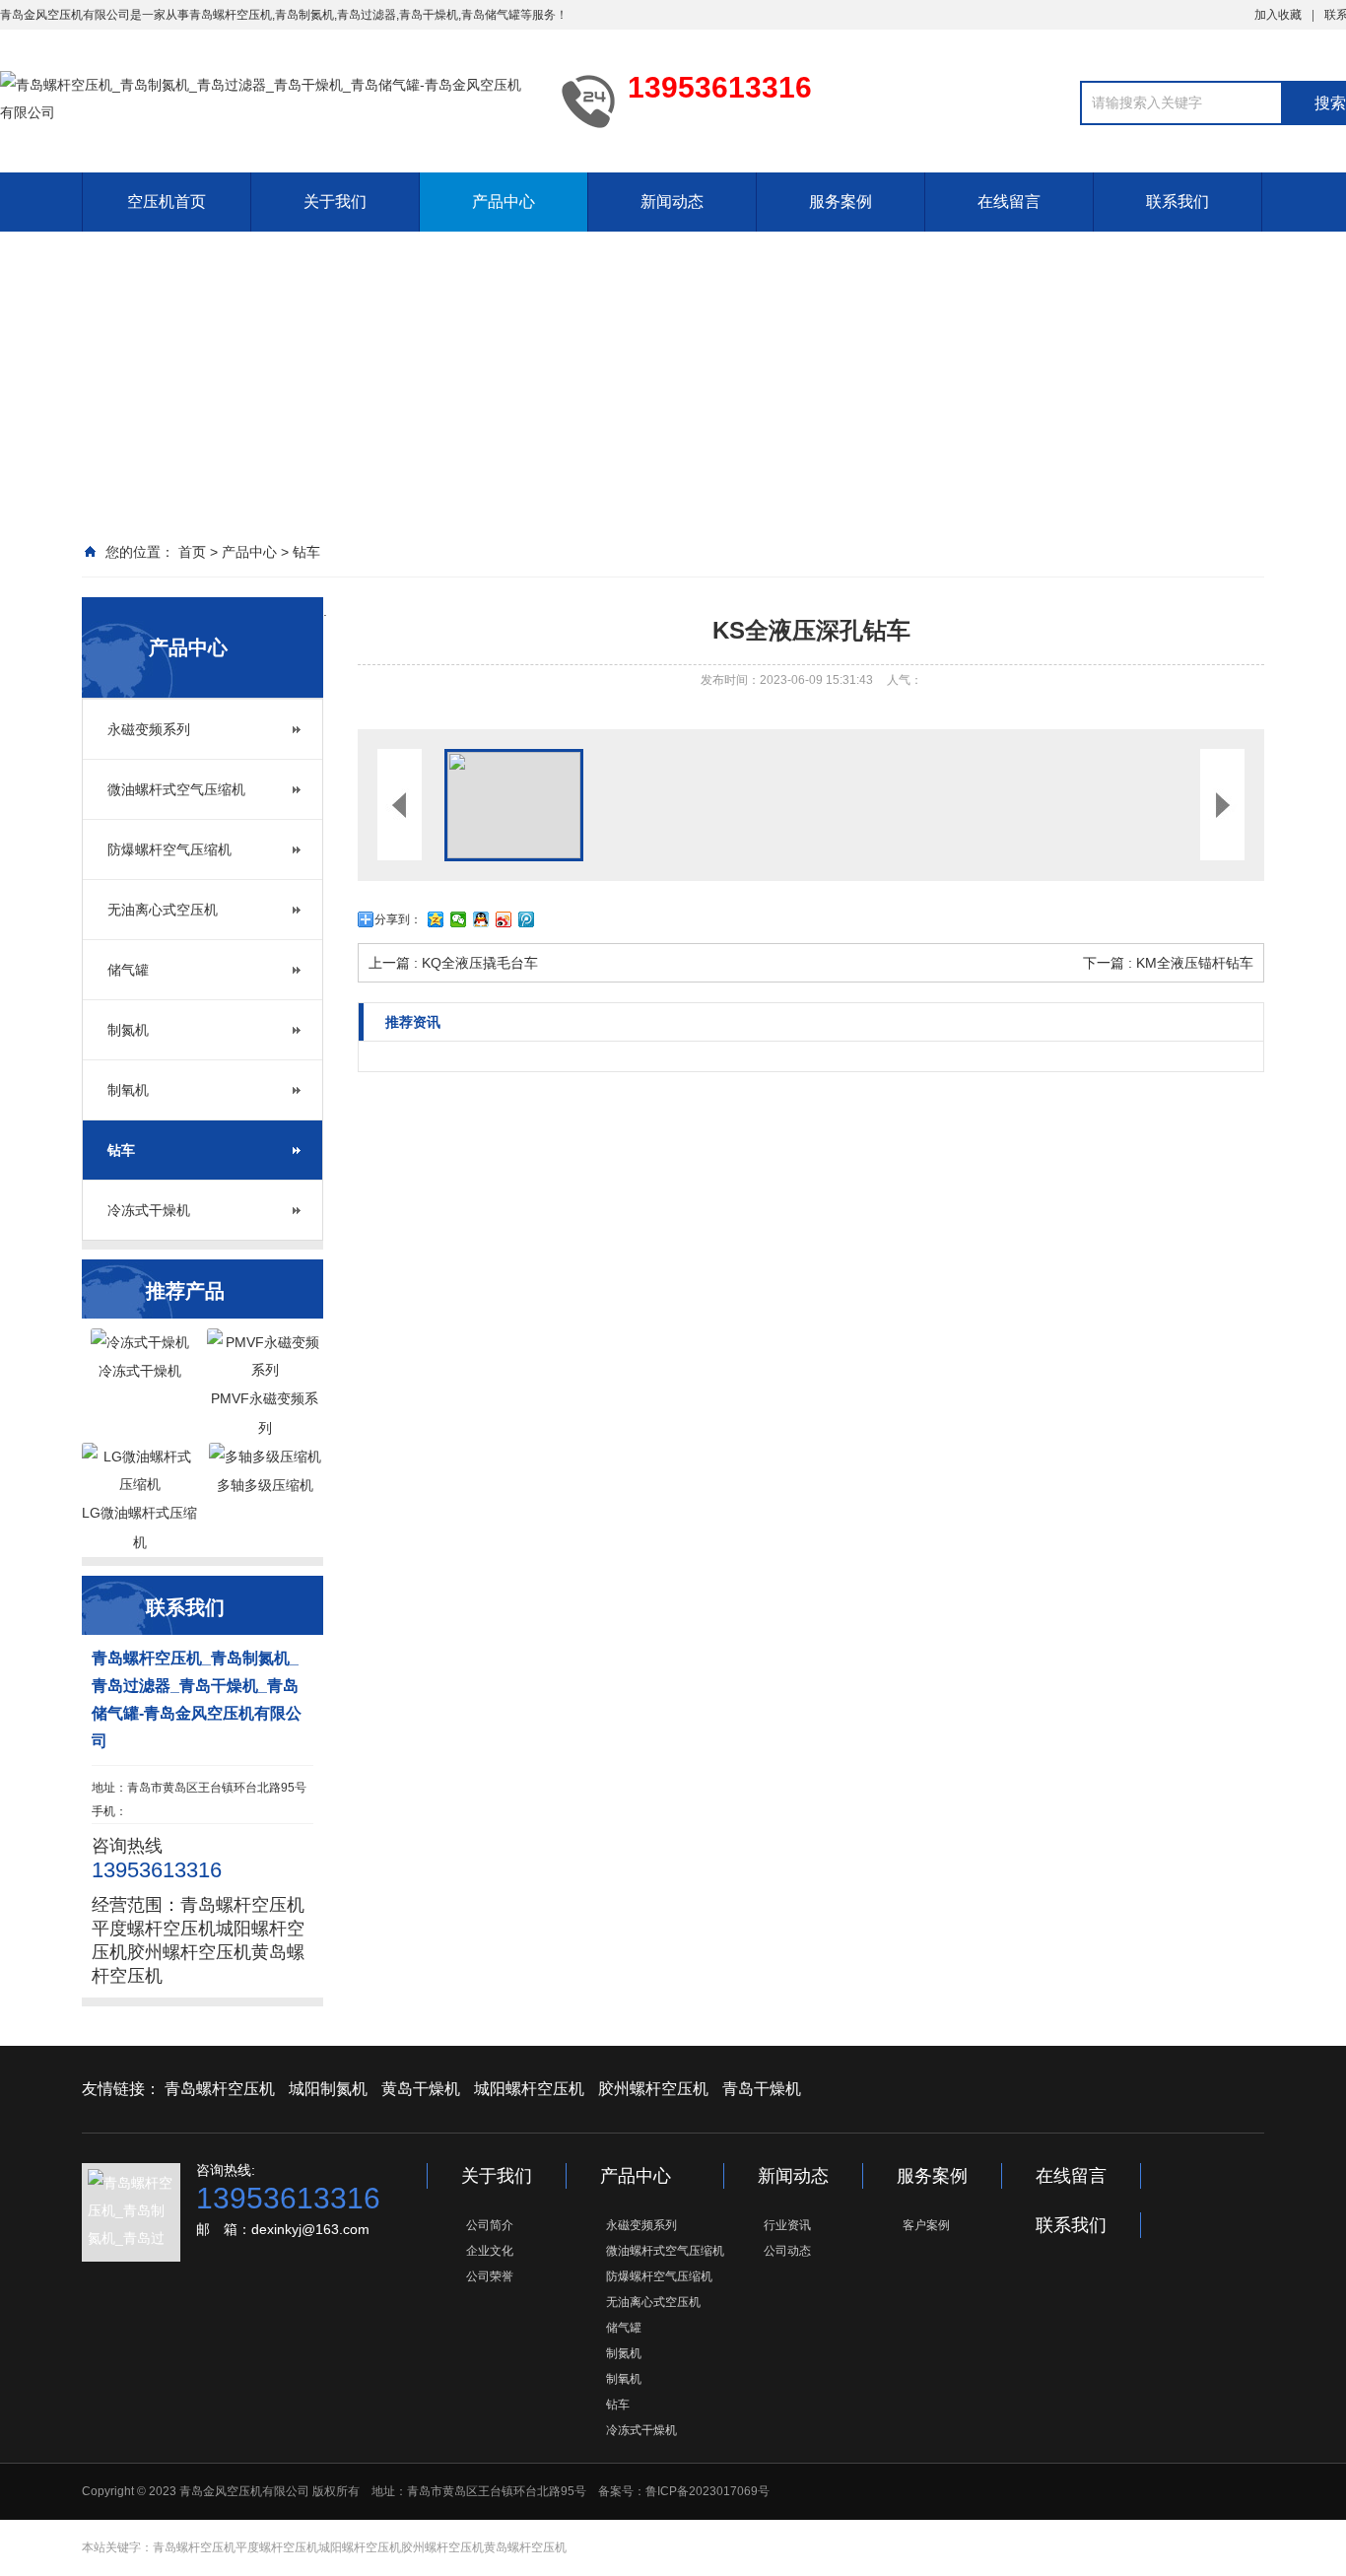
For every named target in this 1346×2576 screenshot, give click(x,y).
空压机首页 (167, 202)
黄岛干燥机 (421, 2089)
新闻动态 (672, 202)
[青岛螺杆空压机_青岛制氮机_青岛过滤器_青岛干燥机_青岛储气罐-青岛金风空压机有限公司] (266, 101)
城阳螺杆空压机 (529, 2089)
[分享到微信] (459, 919)
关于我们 (335, 202)
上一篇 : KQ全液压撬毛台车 (453, 963)
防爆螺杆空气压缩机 (169, 849)
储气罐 (128, 970)
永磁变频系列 (149, 729)
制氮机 (128, 1030)
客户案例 (926, 2225)
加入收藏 (1278, 15)
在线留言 (1009, 202)
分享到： (398, 919)
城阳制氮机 (328, 2089)
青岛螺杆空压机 (231, 15)
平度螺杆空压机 (154, 1929)
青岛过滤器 (367, 15)
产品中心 (504, 202)
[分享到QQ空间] (436, 919)
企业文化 (490, 2251)
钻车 (306, 552)
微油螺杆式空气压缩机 (176, 789)
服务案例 (841, 202)
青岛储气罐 (491, 15)
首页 (192, 552)
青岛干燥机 (429, 15)
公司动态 (787, 2251)
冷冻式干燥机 (149, 1210)
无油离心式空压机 (163, 910)
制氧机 (128, 1090)
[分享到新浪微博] (504, 919)
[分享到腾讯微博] (527, 919)
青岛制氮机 (304, 15)
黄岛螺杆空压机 (525, 2547)
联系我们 (1178, 202)
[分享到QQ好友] (481, 919)
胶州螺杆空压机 (189, 1952)
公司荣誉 (490, 2276)
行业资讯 (787, 2225)
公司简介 (490, 2225)
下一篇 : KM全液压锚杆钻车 (1168, 963)
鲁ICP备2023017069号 (707, 2491)
